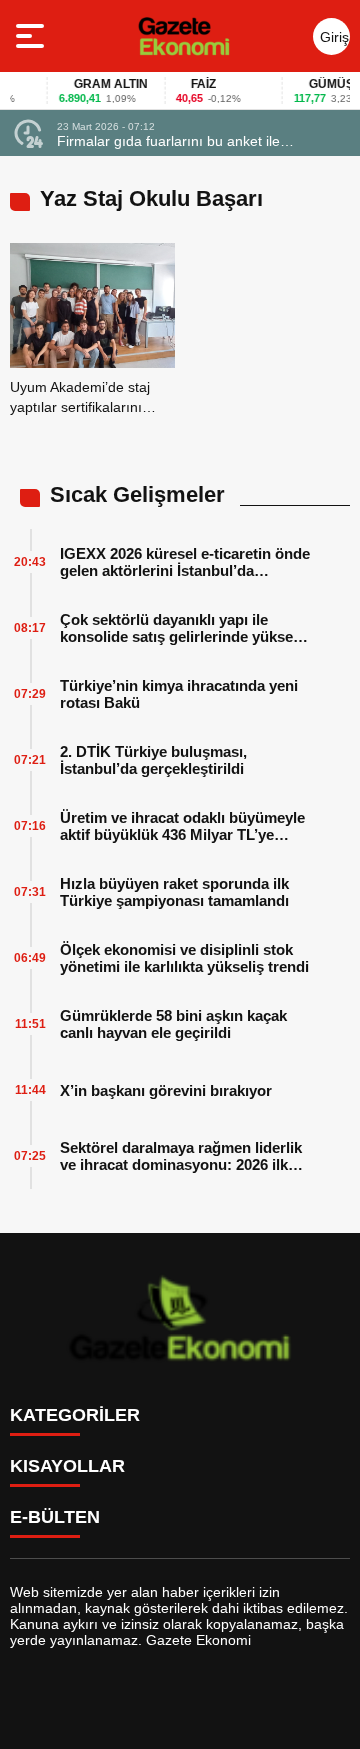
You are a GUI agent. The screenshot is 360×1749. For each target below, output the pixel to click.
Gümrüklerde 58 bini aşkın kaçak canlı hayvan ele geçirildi (173, 1024)
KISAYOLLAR (67, 1466)
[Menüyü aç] (32, 36)
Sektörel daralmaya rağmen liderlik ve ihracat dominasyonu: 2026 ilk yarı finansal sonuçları (181, 1156)
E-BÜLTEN (55, 1517)
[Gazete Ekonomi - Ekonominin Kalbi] (183, 36)
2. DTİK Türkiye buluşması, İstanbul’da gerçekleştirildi (153, 760)
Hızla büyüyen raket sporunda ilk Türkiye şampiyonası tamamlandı (174, 892)
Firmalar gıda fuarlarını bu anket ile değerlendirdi (168, 141)
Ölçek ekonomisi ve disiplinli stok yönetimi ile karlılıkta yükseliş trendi (184, 958)
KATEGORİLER (75, 1415)
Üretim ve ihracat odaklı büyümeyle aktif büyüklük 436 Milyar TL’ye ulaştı (182, 826)
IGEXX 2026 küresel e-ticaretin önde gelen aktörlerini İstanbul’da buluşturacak (185, 562)
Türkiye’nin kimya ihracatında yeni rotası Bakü (179, 694)
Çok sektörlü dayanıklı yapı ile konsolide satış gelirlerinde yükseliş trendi (184, 628)
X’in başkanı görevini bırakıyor (166, 1090)
